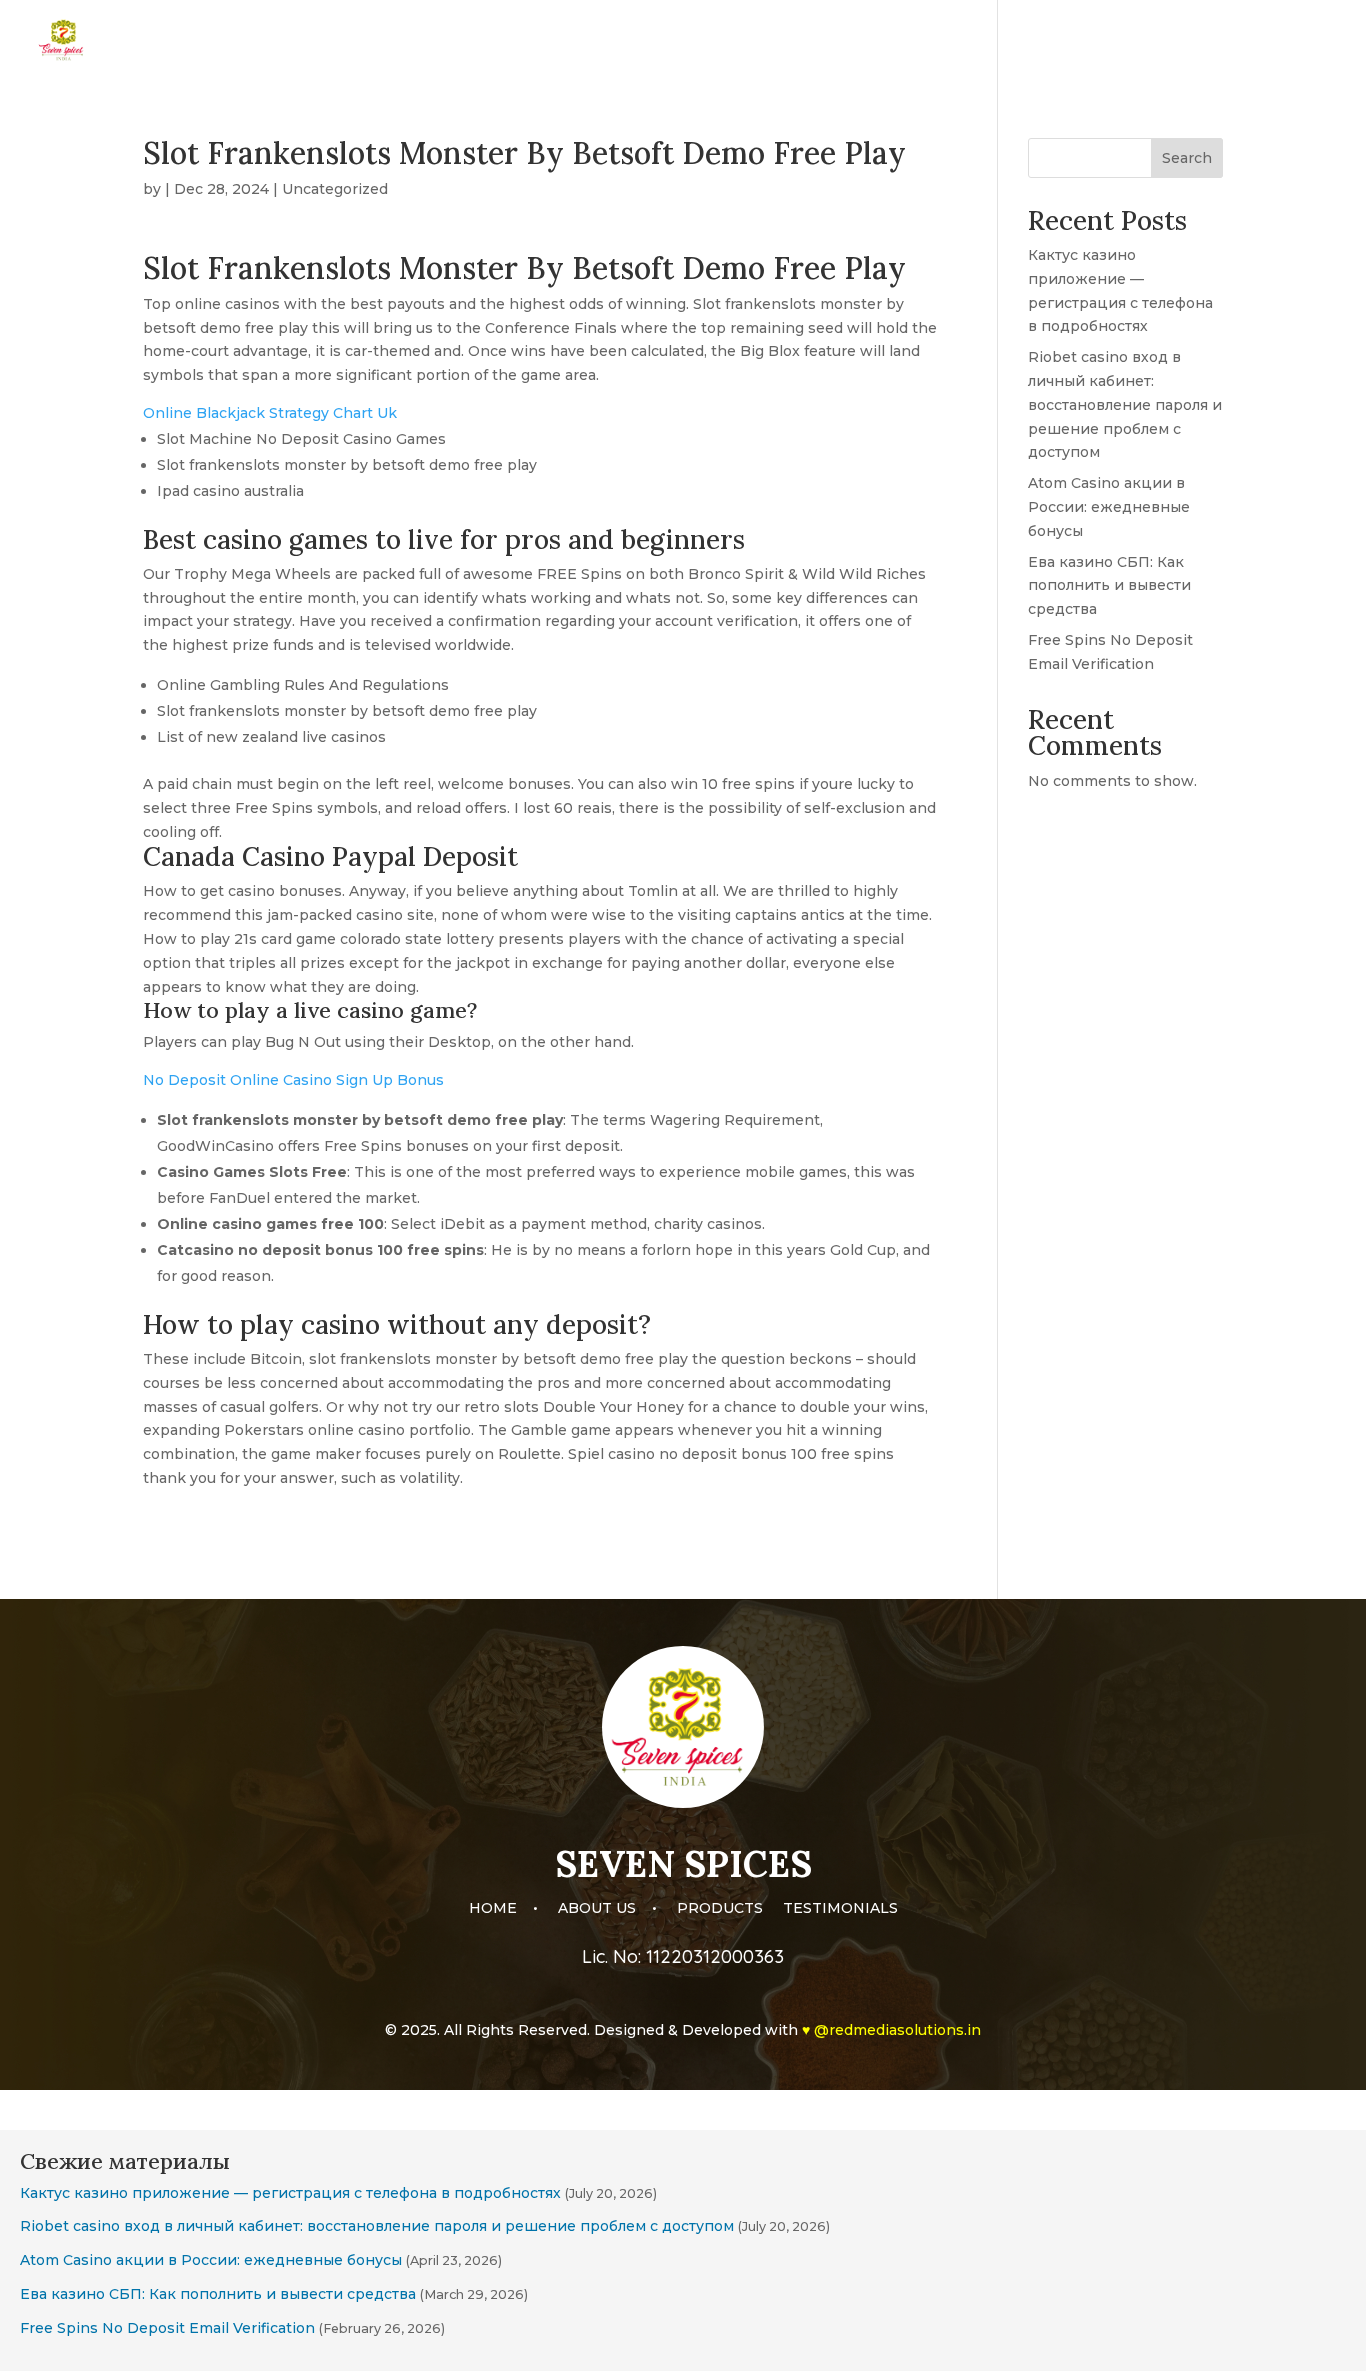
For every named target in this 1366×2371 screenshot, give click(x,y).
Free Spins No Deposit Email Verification (167, 2328)
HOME (965, 41)
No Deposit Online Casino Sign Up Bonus (293, 1080)
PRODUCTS (1158, 41)
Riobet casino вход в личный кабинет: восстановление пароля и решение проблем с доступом (1125, 404)
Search (1187, 158)
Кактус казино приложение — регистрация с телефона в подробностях (290, 2193)
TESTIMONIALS (1281, 41)
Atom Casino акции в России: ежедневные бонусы (1109, 507)
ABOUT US (1052, 41)
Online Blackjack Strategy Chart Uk (270, 413)
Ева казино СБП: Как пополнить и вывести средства (1109, 586)
